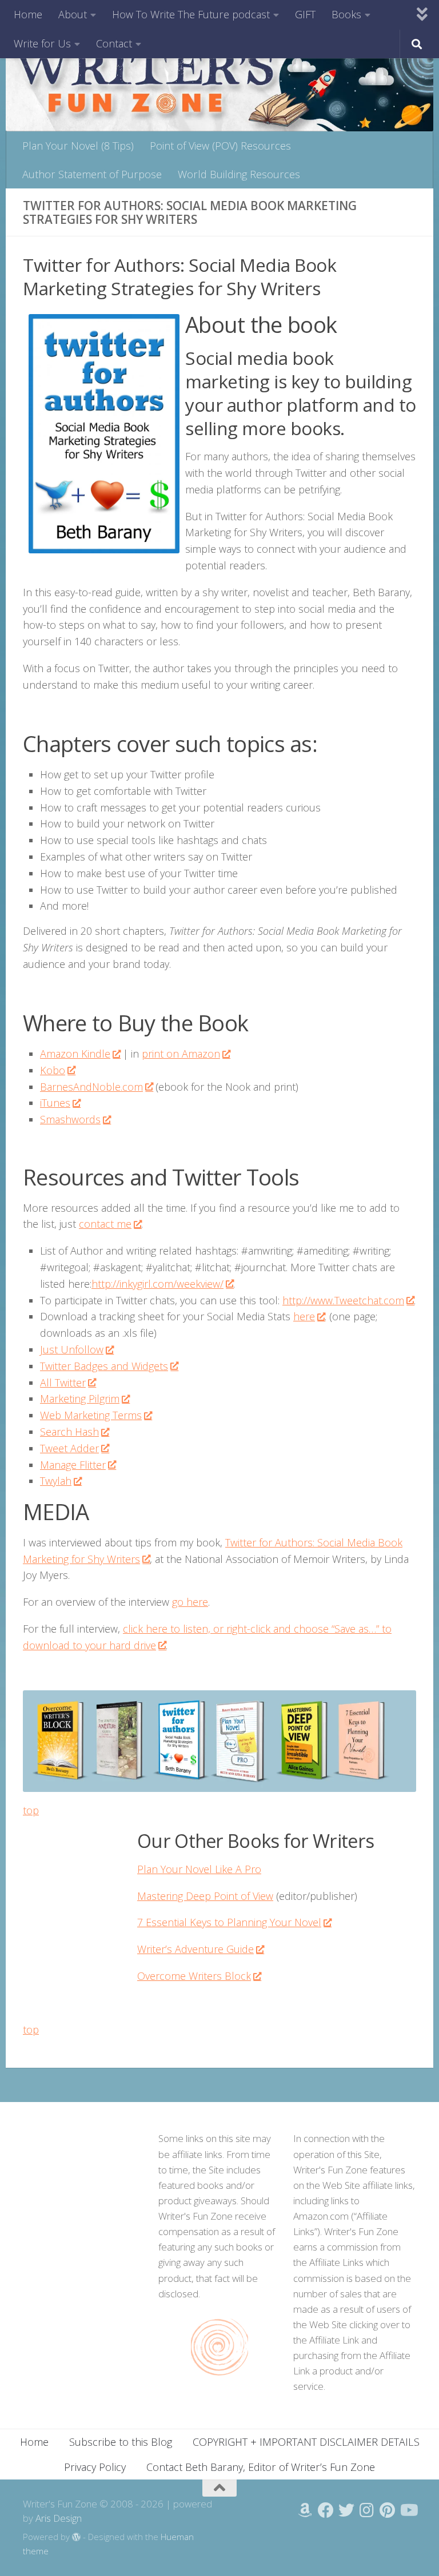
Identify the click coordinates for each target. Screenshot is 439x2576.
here (304, 1316)
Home (28, 14)
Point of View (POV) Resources (220, 146)
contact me (105, 1224)
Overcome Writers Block (194, 1976)
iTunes (55, 1103)
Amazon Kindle (75, 1054)
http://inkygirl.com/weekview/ (157, 1284)
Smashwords (70, 1119)
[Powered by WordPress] (76, 2537)
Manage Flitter (73, 1465)
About (73, 14)
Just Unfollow (72, 1349)
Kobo (53, 1070)
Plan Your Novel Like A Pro (199, 1869)
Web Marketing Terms (91, 1415)
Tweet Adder (69, 1448)
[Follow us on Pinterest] (388, 2510)
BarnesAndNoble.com (91, 1087)
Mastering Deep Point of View (205, 1896)
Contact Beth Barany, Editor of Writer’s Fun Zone (261, 2467)
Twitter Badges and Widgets (104, 1366)
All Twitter (63, 1383)
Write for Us (42, 43)
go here (190, 1602)
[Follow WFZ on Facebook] (326, 2510)
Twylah (56, 1481)
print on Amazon (181, 1054)
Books (346, 14)
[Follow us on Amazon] (305, 2510)
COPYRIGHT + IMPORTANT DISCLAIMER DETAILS (306, 2442)
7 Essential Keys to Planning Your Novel (229, 1922)
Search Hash (69, 1432)
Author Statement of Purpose (92, 174)
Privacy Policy (95, 2467)
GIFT (305, 14)
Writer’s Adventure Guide (195, 1949)
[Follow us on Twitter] (346, 2510)
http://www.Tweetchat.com (343, 1300)
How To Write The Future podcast (191, 14)
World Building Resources (239, 174)
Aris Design (59, 2518)
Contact (114, 43)
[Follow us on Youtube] (408, 2510)
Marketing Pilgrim (80, 1398)
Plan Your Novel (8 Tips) (78, 146)
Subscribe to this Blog (121, 2442)
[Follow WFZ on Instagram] (367, 2510)
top (31, 1810)
